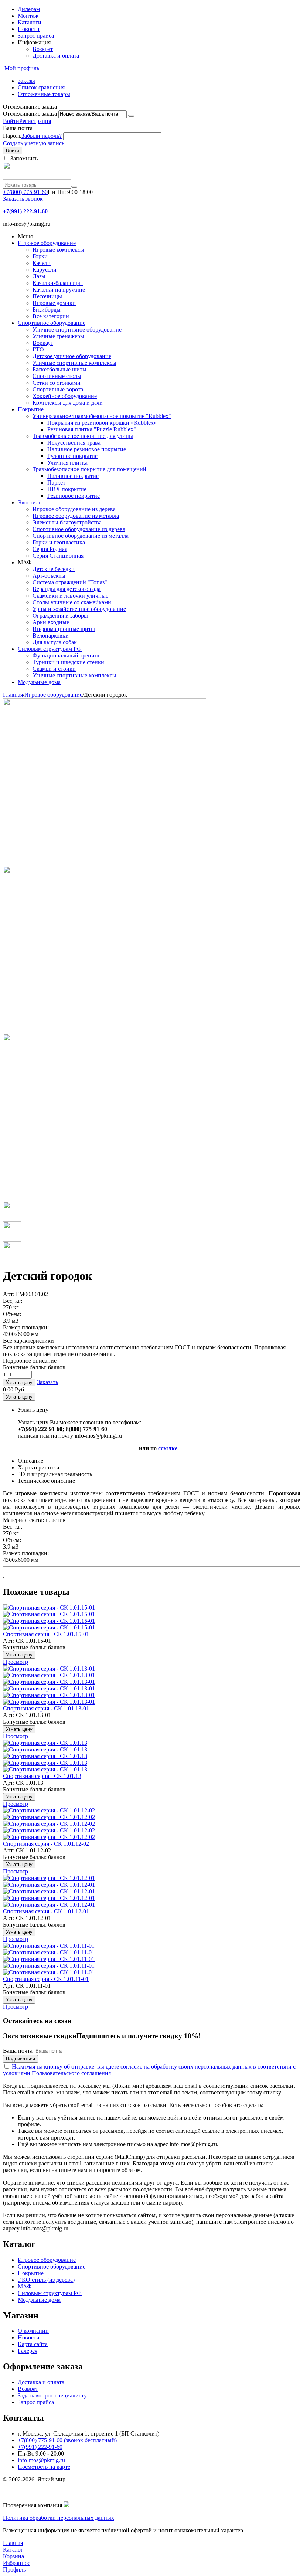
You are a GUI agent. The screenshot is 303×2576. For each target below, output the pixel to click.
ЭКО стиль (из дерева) (46, 2280)
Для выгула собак (55, 642)
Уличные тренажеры (58, 336)
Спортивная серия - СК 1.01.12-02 (46, 1844)
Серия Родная (50, 549)
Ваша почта (18, 128)
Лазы (39, 276)
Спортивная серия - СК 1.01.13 (42, 1776)
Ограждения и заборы (60, 616)
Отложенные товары (44, 94)
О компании (33, 2331)
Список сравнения (41, 87)
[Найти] (74, 187)
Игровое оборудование (47, 243)
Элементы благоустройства (67, 522)
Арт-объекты (49, 576)
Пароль (12, 136)
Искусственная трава (74, 443)
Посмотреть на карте (44, 2467)
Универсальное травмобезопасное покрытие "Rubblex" (102, 416)
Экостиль (30, 502)
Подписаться (21, 2059)
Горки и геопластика (59, 542)
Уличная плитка (67, 463)
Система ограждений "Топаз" (70, 582)
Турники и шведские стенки (68, 662)
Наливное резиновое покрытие (87, 449)
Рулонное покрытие (72, 456)
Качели (42, 263)
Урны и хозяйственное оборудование (79, 609)
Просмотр (16, 1662)
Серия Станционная (58, 556)
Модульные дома (39, 682)
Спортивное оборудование (52, 323)
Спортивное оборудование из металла (81, 536)
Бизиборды (47, 310)
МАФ (25, 2286)
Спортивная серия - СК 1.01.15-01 (46, 1634)
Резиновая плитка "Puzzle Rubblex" (92, 429)
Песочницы (47, 296)
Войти (11, 121)
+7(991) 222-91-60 (40, 2447)
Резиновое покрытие (74, 496)
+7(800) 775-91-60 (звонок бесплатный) (67, 2440)
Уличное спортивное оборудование (77, 329)
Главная (13, 695)
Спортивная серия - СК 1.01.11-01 (46, 1979)
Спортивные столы (57, 376)
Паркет (56, 482)
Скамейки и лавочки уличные (70, 596)
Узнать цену (19, 1382)
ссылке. (168, 1448)
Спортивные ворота (58, 389)
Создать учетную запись (34, 143)
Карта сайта (33, 2344)
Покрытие (31, 409)
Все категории (51, 316)
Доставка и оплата (56, 56)
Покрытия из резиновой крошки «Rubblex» (102, 423)
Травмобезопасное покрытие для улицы (83, 436)
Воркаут (43, 343)
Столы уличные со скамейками (72, 602)
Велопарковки (51, 635)
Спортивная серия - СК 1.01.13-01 (46, 1708)
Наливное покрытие (73, 476)
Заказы (26, 81)
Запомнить (24, 158)
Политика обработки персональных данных (59, 2518)
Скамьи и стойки (54, 669)
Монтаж (28, 16)
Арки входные (51, 622)
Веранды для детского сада (67, 589)
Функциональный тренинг (67, 655)
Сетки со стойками (57, 383)
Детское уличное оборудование (72, 356)
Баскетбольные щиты (59, 369)
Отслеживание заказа (30, 114)
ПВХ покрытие (67, 489)
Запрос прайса (36, 36)
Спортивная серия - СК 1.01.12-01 (46, 1911)
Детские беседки (54, 569)
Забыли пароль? (42, 136)
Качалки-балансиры (58, 283)
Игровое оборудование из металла (76, 516)
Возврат (43, 49)
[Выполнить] (131, 116)
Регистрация (35, 121)
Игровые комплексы (58, 250)
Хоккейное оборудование (65, 396)
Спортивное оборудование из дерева (79, 529)
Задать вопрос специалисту (52, 2395)
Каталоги (30, 22)
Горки (40, 256)
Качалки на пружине (59, 290)
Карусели (45, 270)
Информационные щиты (64, 629)
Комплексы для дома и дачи (68, 403)
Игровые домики (54, 303)
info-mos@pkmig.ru (41, 2460)
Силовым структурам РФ (50, 649)
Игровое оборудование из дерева (74, 509)
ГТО (38, 349)
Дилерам (29, 9)
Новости (29, 29)
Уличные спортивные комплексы (74, 363)
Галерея (28, 2351)
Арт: (9, 1294)
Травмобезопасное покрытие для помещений (89, 469)
